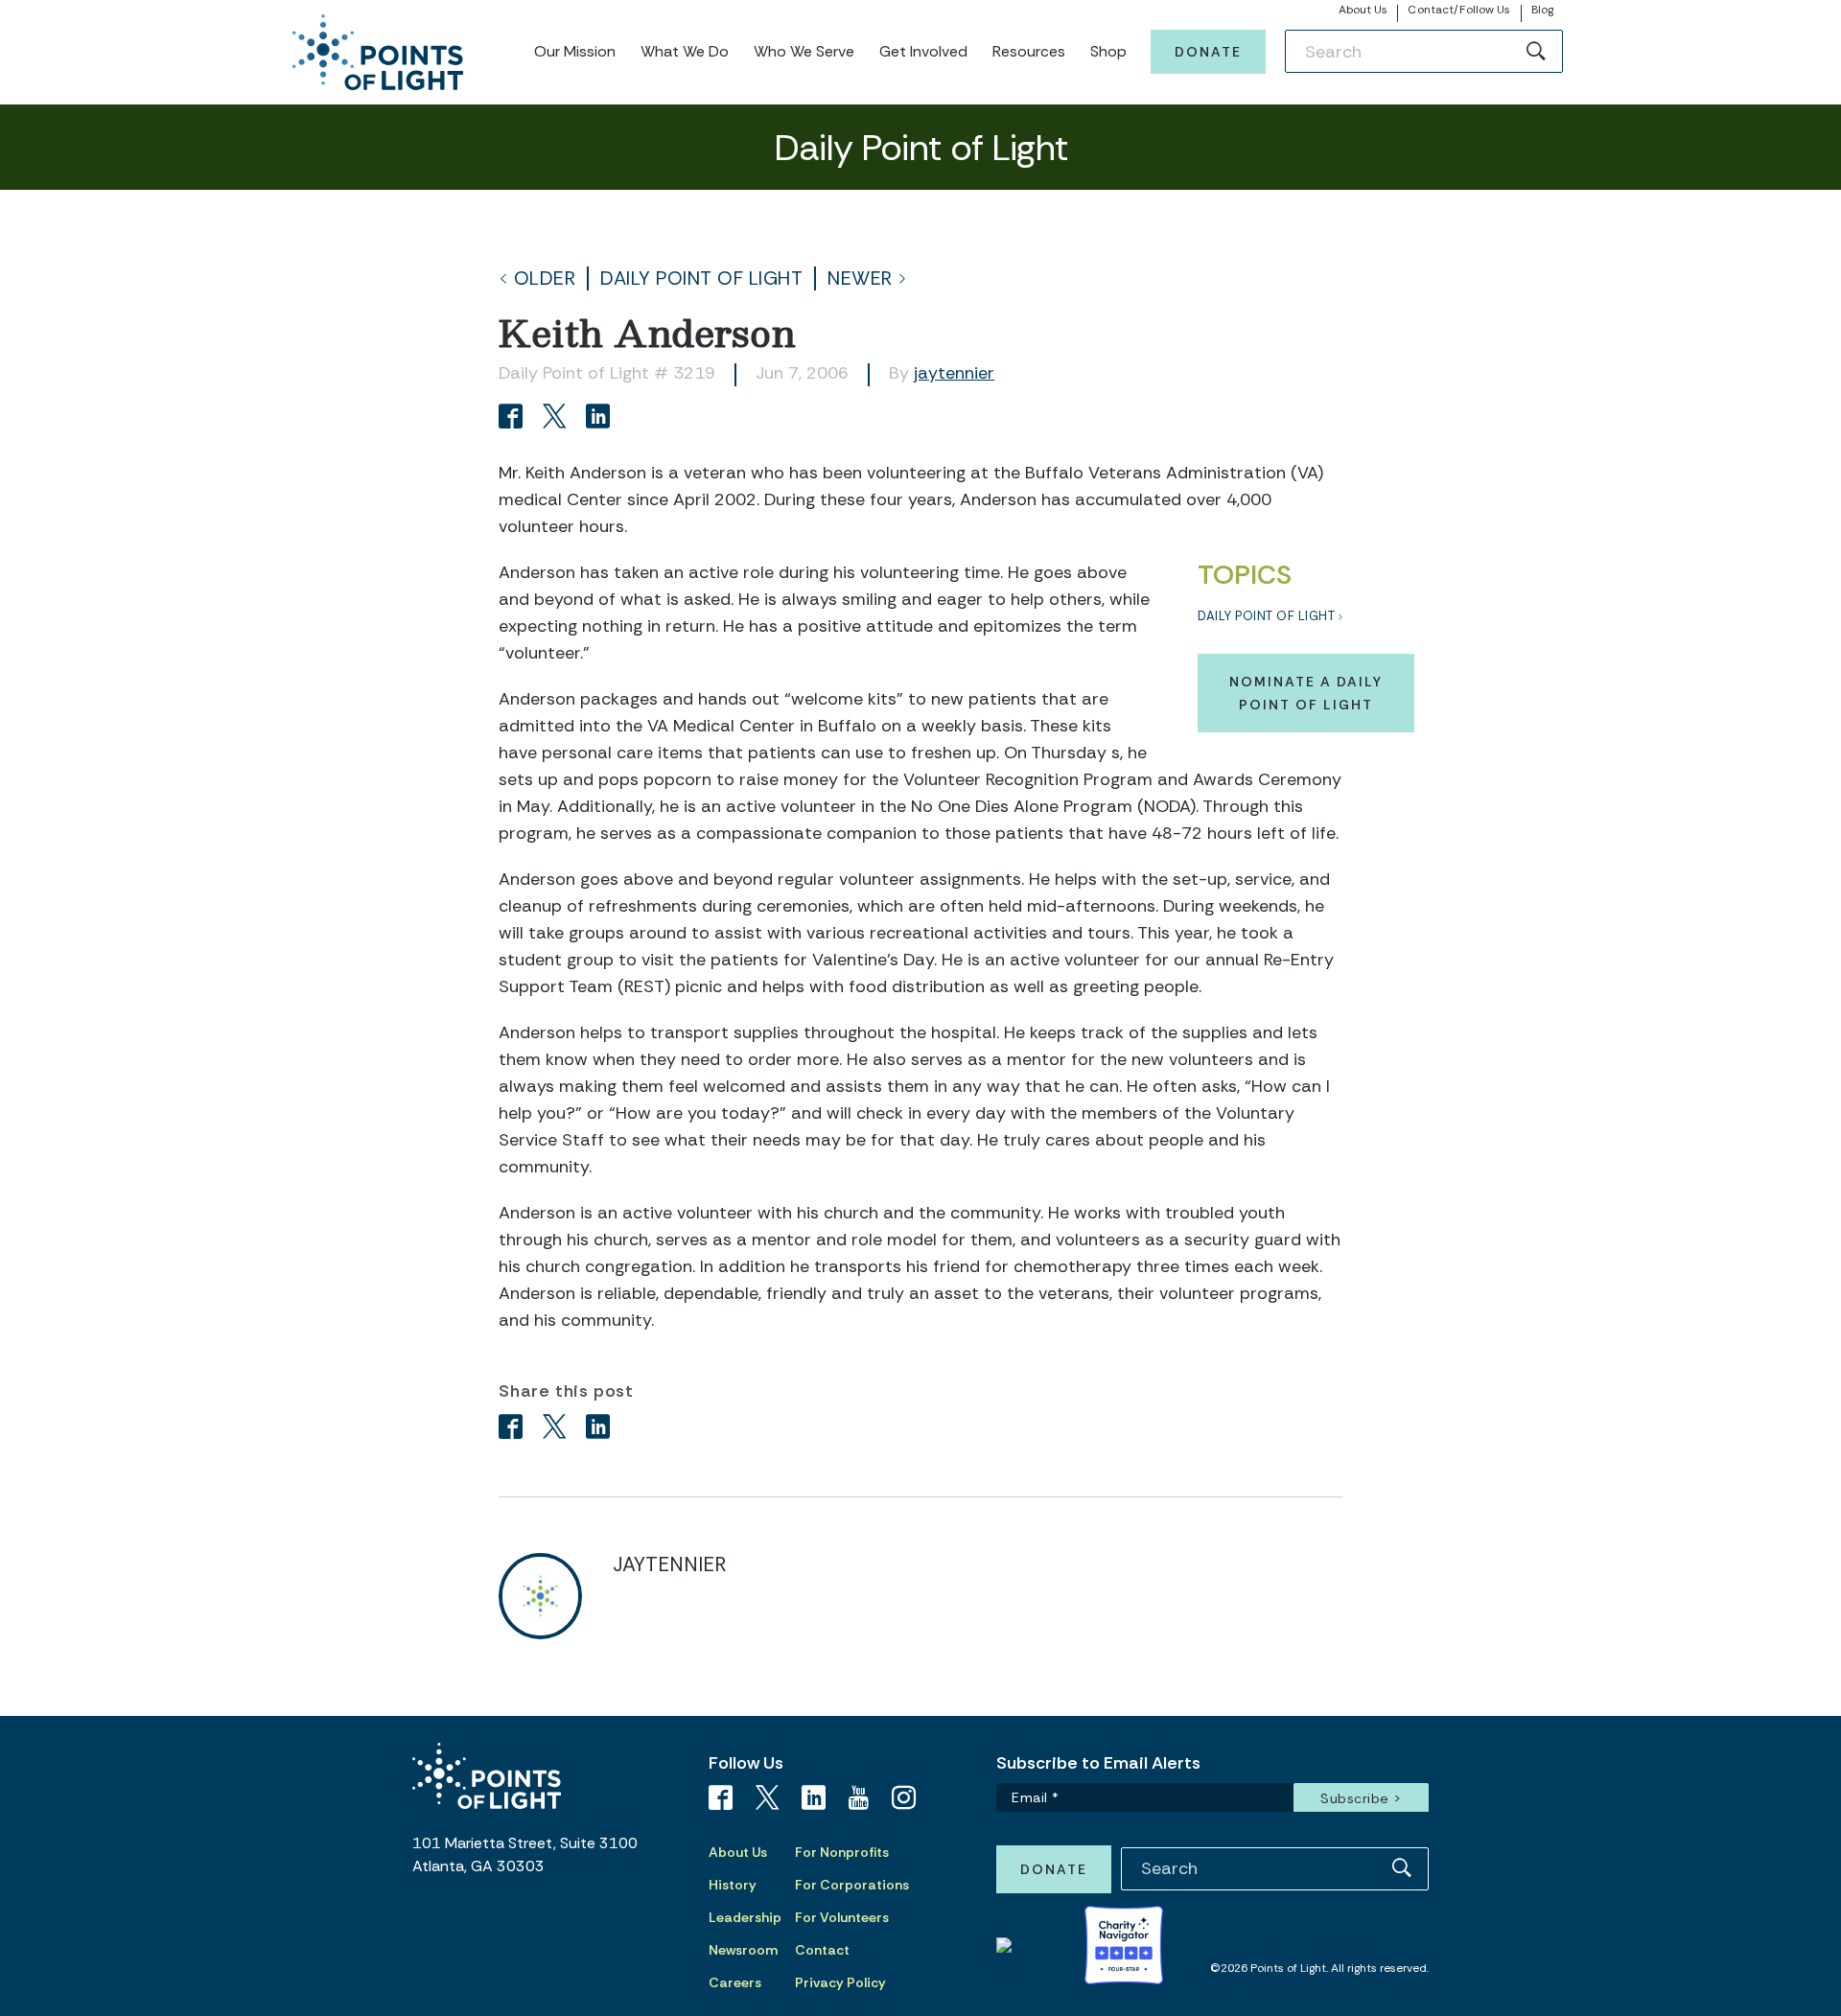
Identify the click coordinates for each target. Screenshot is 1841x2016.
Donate (1208, 52)
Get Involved (923, 51)
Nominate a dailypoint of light (1306, 693)
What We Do (685, 51)
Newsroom (743, 1950)
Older (545, 278)
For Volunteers (842, 1917)
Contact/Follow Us (1459, 10)
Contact (822, 1950)
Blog (1542, 10)
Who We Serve (804, 51)
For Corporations (852, 1885)
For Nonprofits (842, 1852)
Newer (860, 278)
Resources (1029, 51)
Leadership (745, 1917)
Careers (735, 1982)
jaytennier (954, 373)
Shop (1108, 51)
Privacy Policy (840, 1982)
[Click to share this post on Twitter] (558, 418)
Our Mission (575, 51)
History (733, 1885)
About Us (1363, 10)
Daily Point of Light (701, 278)
